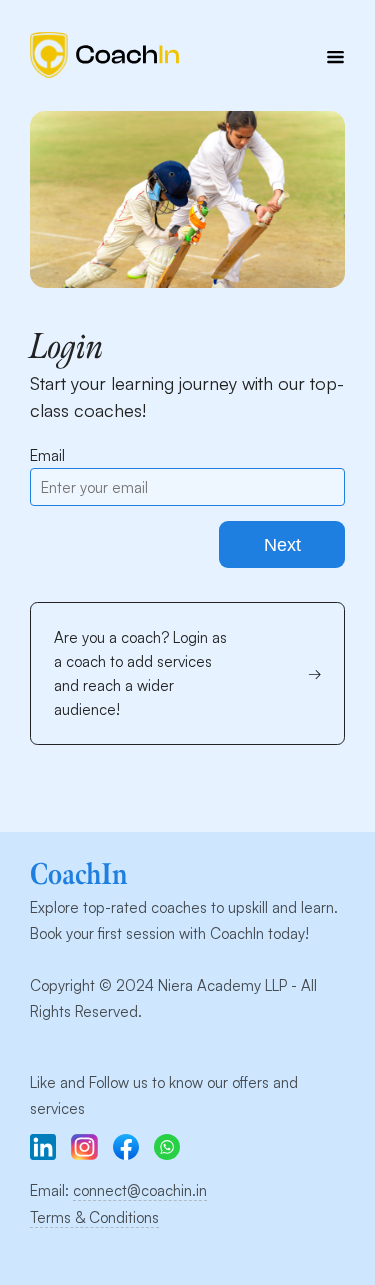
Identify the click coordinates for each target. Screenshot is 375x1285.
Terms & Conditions (94, 1217)
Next (282, 545)
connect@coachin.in (140, 1190)
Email (47, 455)
